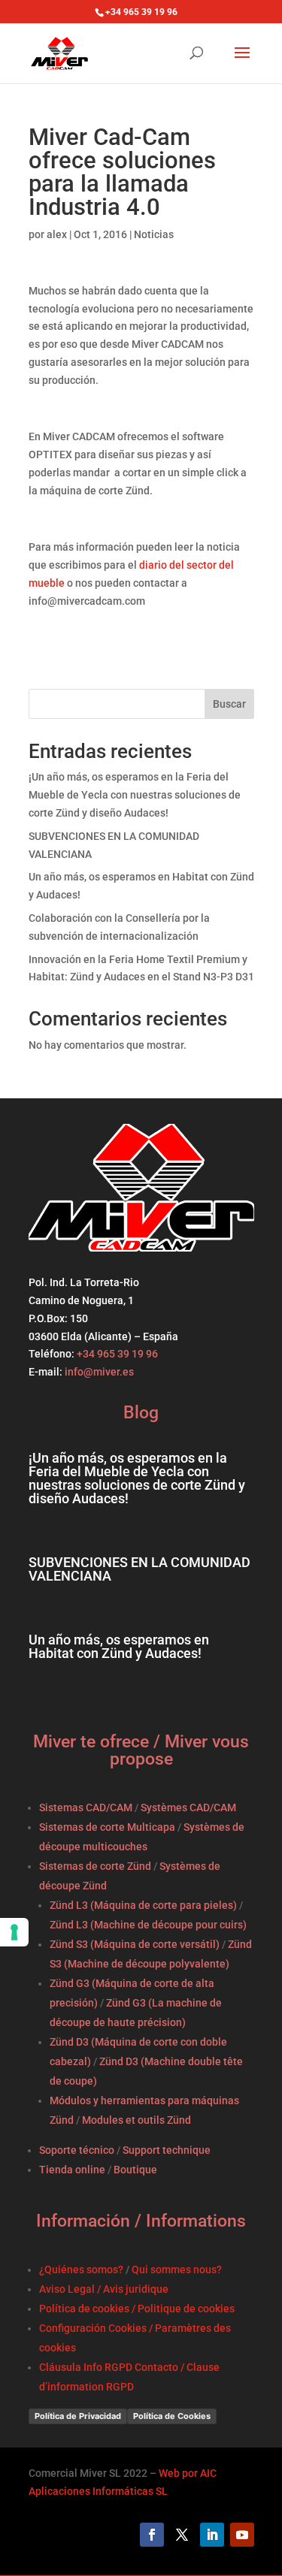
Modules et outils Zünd (136, 2120)
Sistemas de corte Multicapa (107, 1827)
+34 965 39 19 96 (116, 1354)
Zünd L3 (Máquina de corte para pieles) (143, 1905)
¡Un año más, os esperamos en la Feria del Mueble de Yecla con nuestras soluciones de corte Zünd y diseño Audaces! (135, 795)
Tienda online (72, 2170)
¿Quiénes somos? (81, 2269)
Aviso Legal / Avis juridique (104, 2289)
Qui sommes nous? (177, 2269)
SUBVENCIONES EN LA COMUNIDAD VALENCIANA (139, 1569)
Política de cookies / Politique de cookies (137, 2309)
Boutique (135, 2170)
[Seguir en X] (182, 2535)
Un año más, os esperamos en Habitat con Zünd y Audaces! (119, 1646)
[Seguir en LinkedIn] (212, 2535)
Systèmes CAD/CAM (188, 1807)
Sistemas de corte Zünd (95, 1866)
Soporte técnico (77, 2150)
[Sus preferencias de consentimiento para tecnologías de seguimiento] (14, 1932)
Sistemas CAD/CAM (86, 1807)
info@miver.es (99, 1372)
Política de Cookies (172, 2416)
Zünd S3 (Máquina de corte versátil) (135, 1944)
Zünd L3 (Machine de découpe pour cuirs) (148, 1925)
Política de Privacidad (78, 2416)
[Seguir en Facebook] (152, 2535)
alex (57, 234)
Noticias (154, 234)
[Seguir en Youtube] (242, 2535)
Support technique (167, 2150)
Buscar (229, 704)
